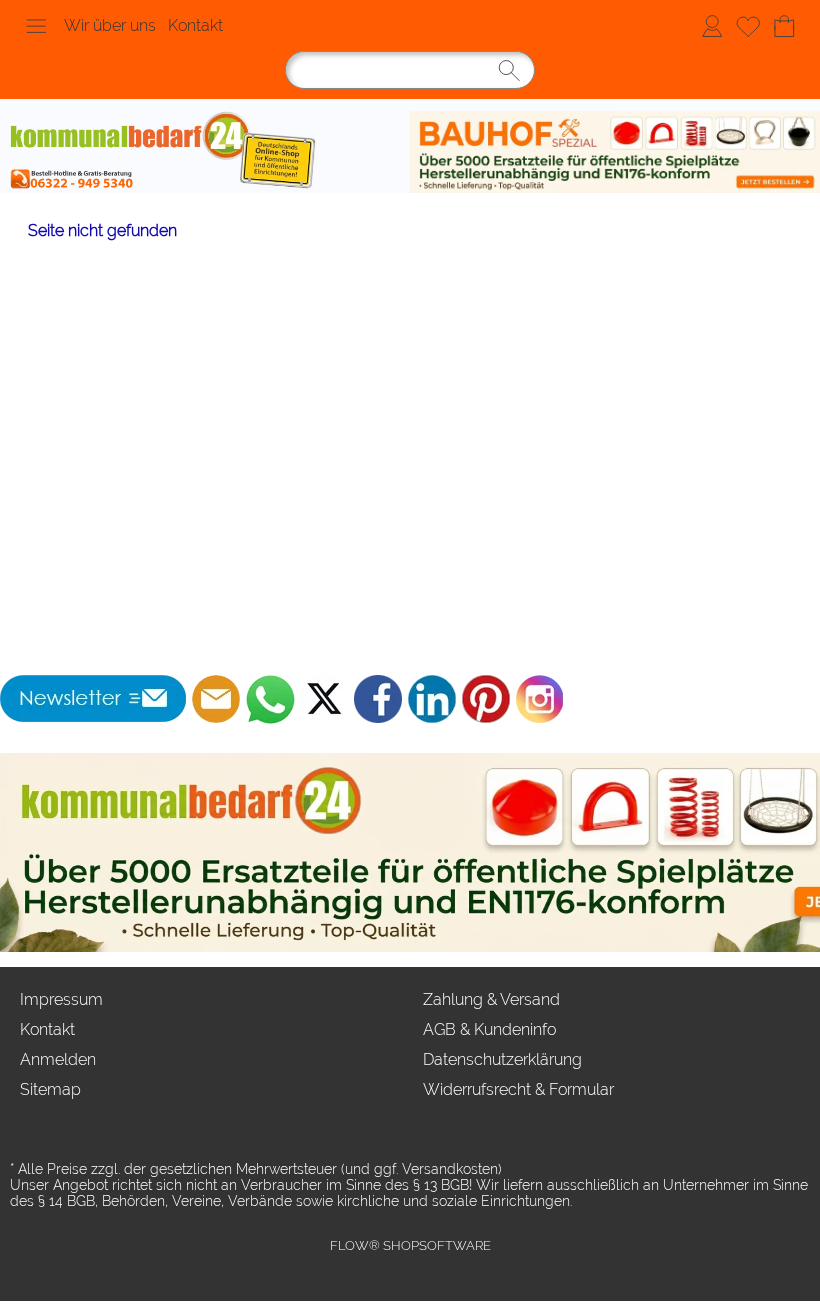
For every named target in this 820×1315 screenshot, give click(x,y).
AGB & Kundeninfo (489, 1029)
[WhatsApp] (270, 699)
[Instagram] (540, 699)
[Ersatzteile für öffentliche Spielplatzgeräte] (615, 152)
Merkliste (748, 25)
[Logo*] (205, 152)
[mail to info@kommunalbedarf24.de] (216, 699)
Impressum (61, 999)
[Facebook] (378, 699)
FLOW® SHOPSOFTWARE (410, 1245)
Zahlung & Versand (491, 999)
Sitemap (50, 1089)
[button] (36, 26)
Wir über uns (110, 25)
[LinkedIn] (432, 699)
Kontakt (195, 25)
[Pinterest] (486, 699)
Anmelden (712, 25)
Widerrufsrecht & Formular (518, 1089)
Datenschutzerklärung (502, 1059)
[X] (324, 699)
